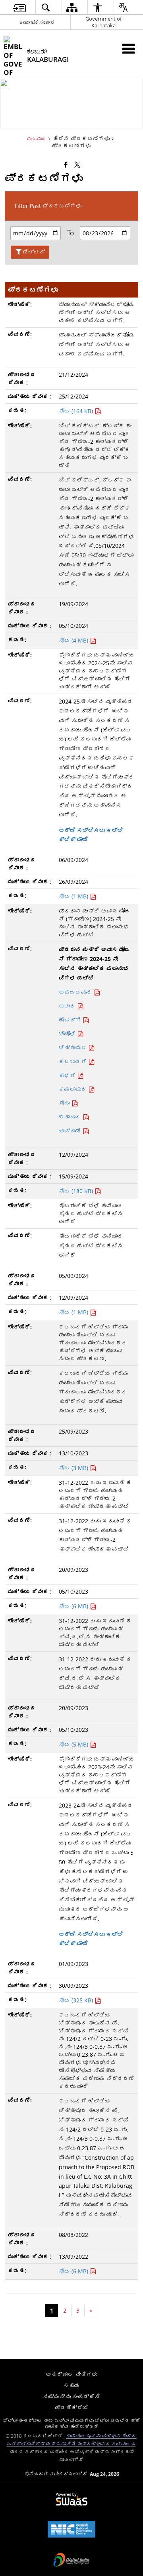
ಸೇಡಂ (65, 1103)
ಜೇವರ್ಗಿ (71, 1020)
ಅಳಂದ (68, 1006)
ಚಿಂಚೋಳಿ (68, 1034)
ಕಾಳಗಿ (68, 1075)
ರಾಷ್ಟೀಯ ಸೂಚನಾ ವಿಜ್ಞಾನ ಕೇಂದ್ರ (101, 2436)
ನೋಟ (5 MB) (74, 1744)
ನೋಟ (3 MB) (74, 1468)
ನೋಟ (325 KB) (77, 2000)
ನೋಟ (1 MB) (74, 896)
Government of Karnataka (103, 22)
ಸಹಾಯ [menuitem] (71, 2385)
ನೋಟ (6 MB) (74, 1606)
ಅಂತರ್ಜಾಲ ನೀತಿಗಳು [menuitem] (71, 2374)
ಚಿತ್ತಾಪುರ (73, 1048)
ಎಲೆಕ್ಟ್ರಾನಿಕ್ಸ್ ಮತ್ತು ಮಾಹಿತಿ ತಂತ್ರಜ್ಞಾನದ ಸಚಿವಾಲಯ (71, 2444)
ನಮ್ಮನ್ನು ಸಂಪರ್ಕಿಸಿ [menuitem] (71, 2396)
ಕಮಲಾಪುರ (73, 1089)
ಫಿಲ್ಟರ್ (34, 252)
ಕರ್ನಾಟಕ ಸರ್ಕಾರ (37, 22)
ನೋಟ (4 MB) (74, 640)
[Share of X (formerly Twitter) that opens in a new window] (77, 164)
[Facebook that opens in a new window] (66, 164)
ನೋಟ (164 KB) (77, 411)
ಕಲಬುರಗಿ (73, 1061)
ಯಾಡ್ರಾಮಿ (71, 1131)
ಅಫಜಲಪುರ (76, 992)
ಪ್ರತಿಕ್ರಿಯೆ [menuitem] (71, 2407)
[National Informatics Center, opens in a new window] (71, 2530)
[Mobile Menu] (129, 49)
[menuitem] (19, 7)
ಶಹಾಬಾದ (71, 1117)
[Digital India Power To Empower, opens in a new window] (71, 2561)
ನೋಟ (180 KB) (77, 1191)
